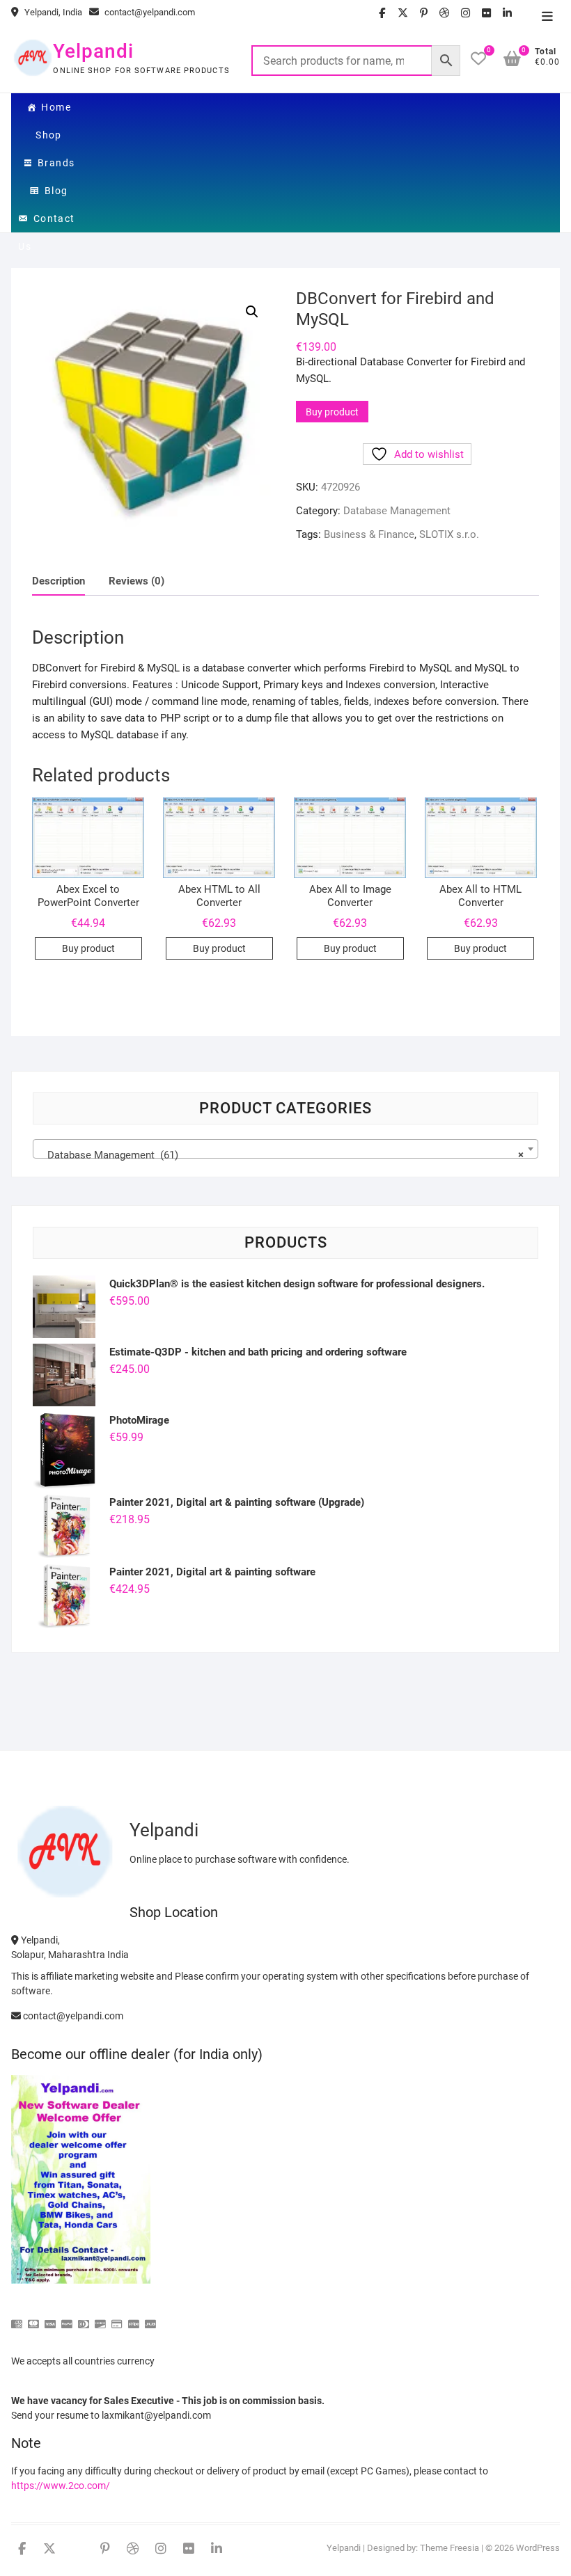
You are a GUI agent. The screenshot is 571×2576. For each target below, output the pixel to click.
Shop (49, 135)
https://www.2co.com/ (61, 2486)
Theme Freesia (449, 2548)
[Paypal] (67, 2318)
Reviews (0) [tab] (136, 581)
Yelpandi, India (52, 12)
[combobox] (285, 1149)
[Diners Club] (84, 2318)
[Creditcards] (117, 2318)
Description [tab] (58, 581)
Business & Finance (369, 534)
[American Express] (17, 2318)
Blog (56, 191)
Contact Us (46, 223)
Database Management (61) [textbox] (281, 1155)
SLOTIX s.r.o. (449, 534)
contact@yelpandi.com (149, 12)
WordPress (538, 2548)
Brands (56, 163)
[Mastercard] (33, 2318)
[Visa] (50, 2318)
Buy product (332, 412)
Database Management (397, 511)
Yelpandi (93, 51)
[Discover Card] (100, 2318)
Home (56, 107)
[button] (252, 312)
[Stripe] (134, 2318)
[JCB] (150, 2318)
